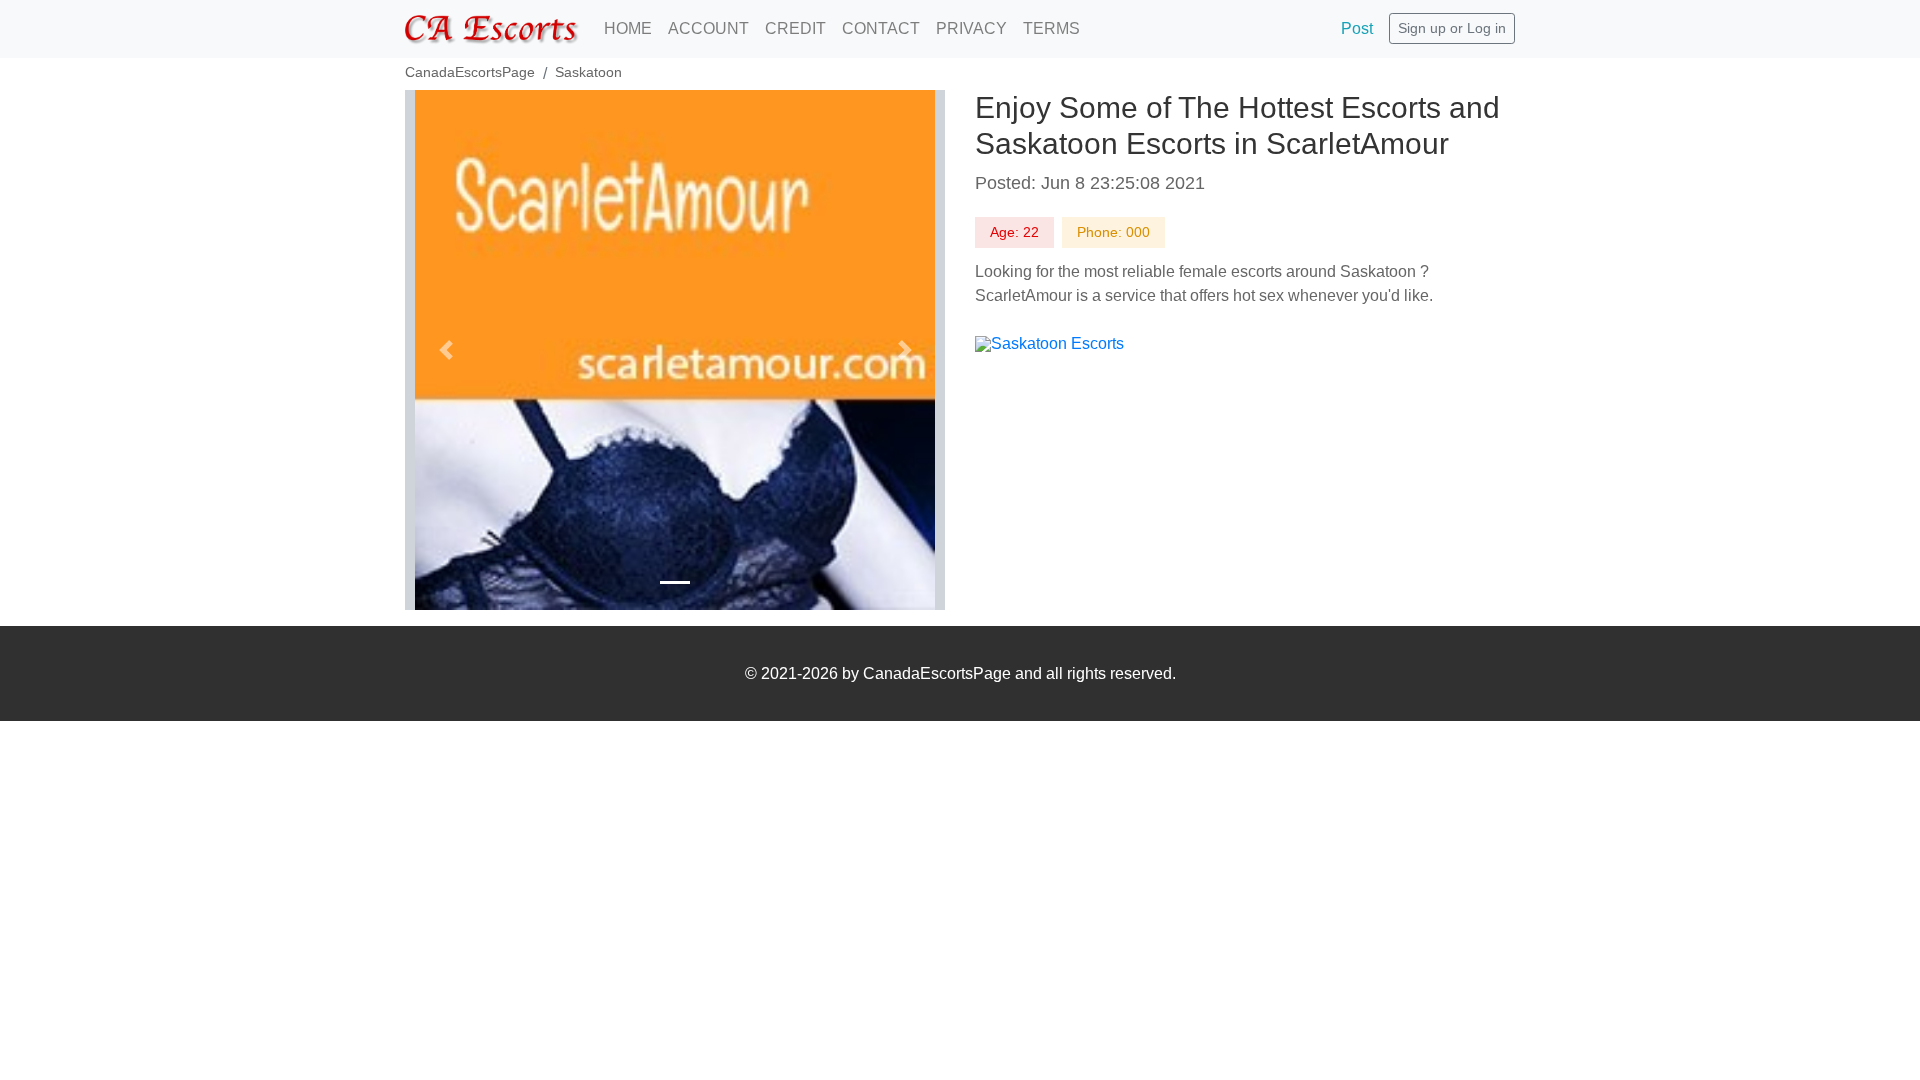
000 (1138, 232)
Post (1357, 28)
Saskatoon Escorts (1057, 343)
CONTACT (881, 28)
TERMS (1051, 28)
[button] (445, 350)
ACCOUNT (708, 28)
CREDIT (795, 28)
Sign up (1422, 28)
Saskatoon (588, 72)
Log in (1486, 28)
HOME (628, 28)
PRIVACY (971, 28)
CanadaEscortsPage (470, 72)
